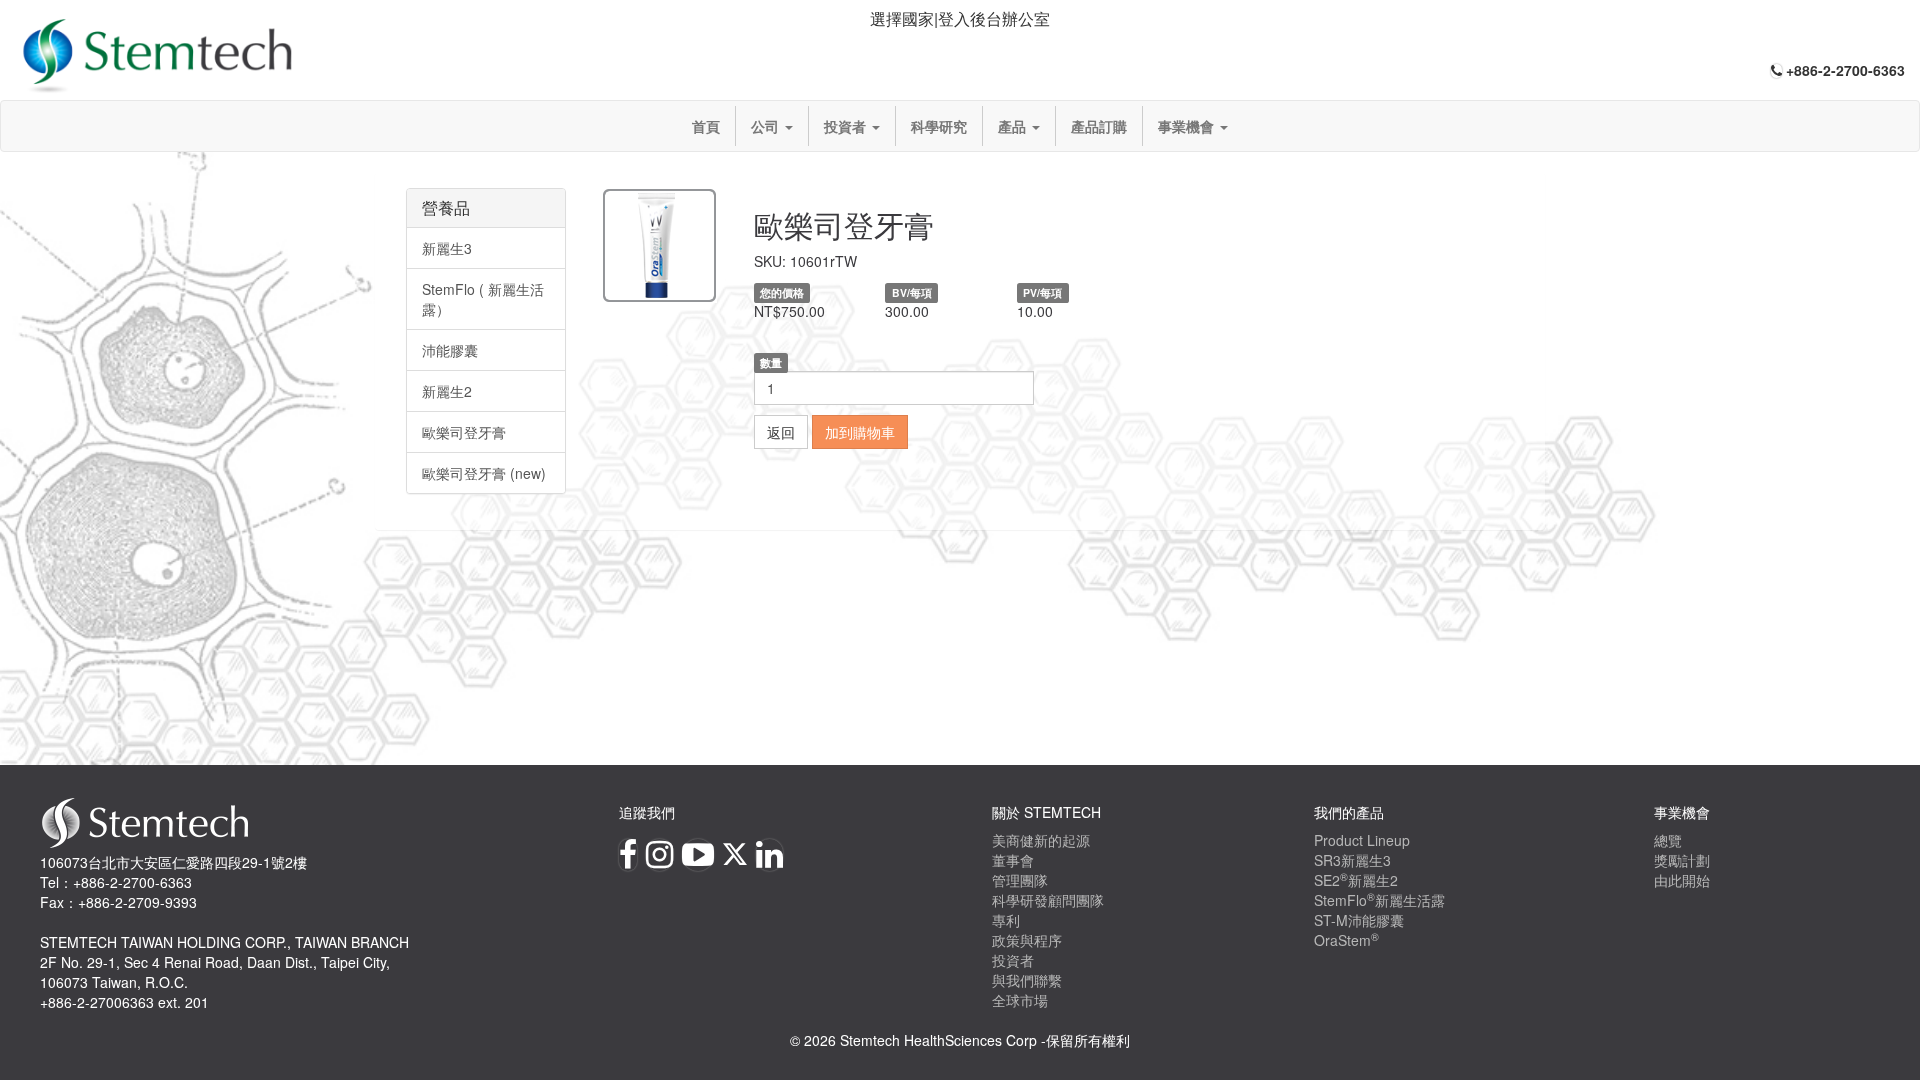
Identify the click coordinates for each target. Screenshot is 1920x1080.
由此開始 (1682, 880)
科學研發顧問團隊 (1048, 900)
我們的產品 (1349, 812)
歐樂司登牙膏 (464, 432)
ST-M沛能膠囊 (1359, 920)
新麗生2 (447, 391)
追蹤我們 (647, 812)
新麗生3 (447, 248)
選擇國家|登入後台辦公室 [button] (960, 18)
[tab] (960, 19)
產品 (1014, 126)
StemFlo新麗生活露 (1379, 900)
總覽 (1668, 840)
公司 (767, 126)
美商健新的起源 (1041, 840)
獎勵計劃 (1682, 860)
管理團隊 (1020, 880)
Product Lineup (1362, 840)
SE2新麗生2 (1356, 880)
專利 (1006, 920)
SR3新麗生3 (1352, 860)
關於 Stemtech (1046, 812)
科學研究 (939, 126)
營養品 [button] (446, 207)
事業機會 (1188, 126)
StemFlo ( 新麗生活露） (483, 299)
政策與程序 (1027, 940)
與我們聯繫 (1027, 980)
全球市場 (1020, 1000)
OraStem (1346, 940)
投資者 (847, 126)
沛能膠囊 (450, 350)
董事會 (1013, 860)
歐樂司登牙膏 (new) (484, 473)
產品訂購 (1099, 126)
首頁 (706, 126)
